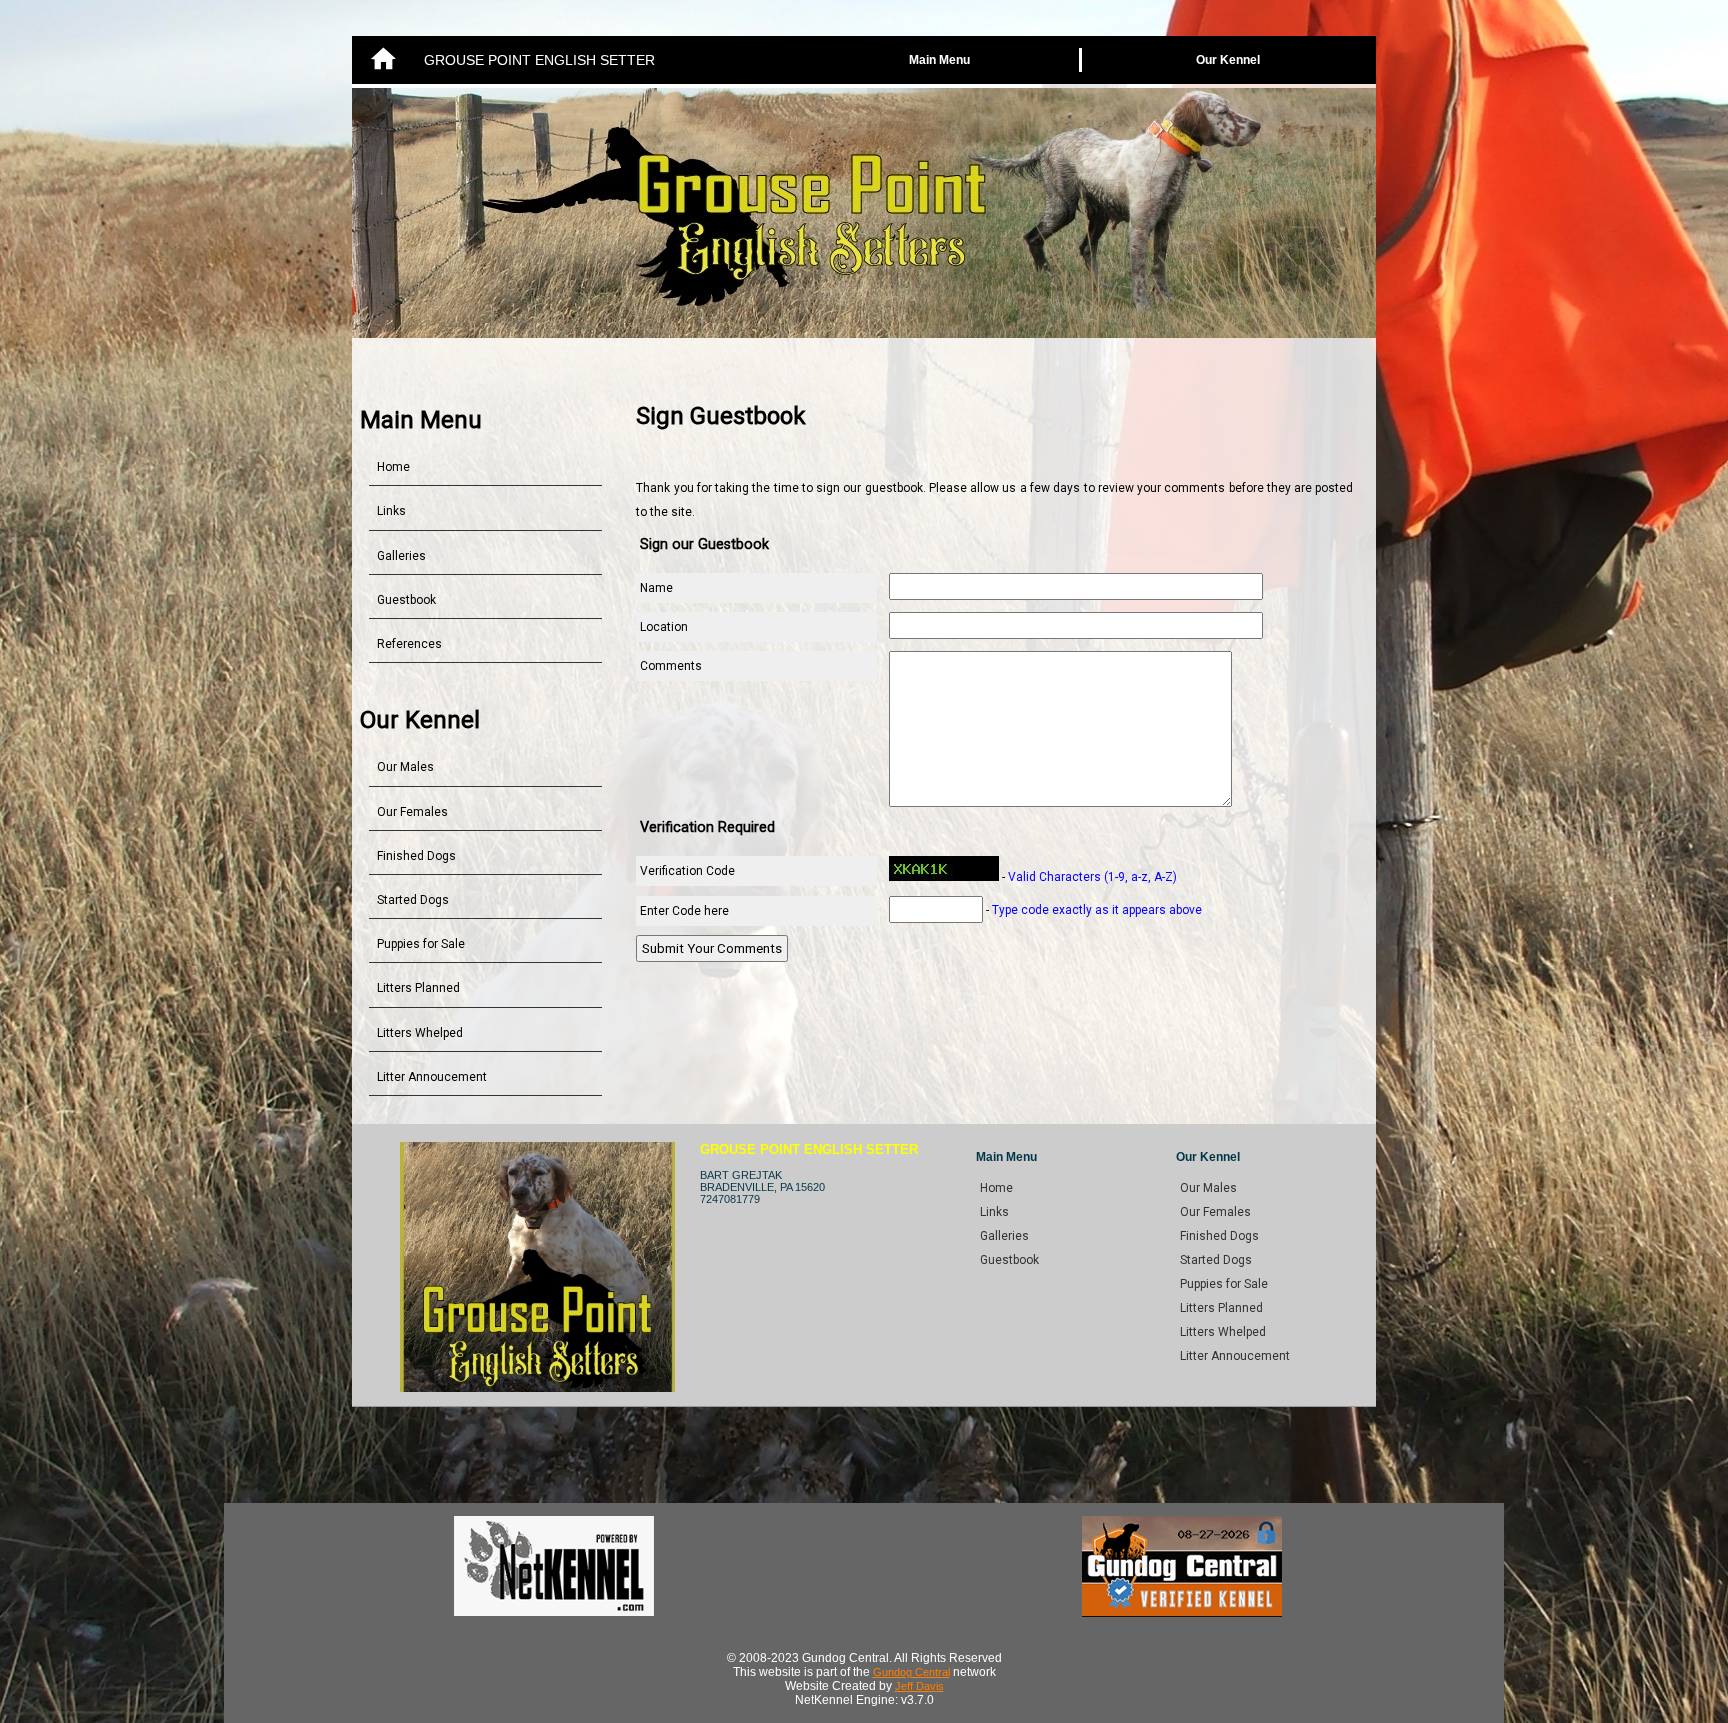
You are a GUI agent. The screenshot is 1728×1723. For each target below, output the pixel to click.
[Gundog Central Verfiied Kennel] (1182, 1613)
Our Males (405, 767)
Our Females (412, 812)
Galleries (401, 556)
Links (391, 511)
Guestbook (406, 600)
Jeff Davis (919, 1686)
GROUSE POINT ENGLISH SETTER (539, 60)
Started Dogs (413, 900)
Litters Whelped (420, 1033)
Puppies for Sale (421, 944)
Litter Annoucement (432, 1077)
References (409, 644)
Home (393, 467)
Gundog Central (911, 1672)
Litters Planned (418, 988)
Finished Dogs (416, 856)
